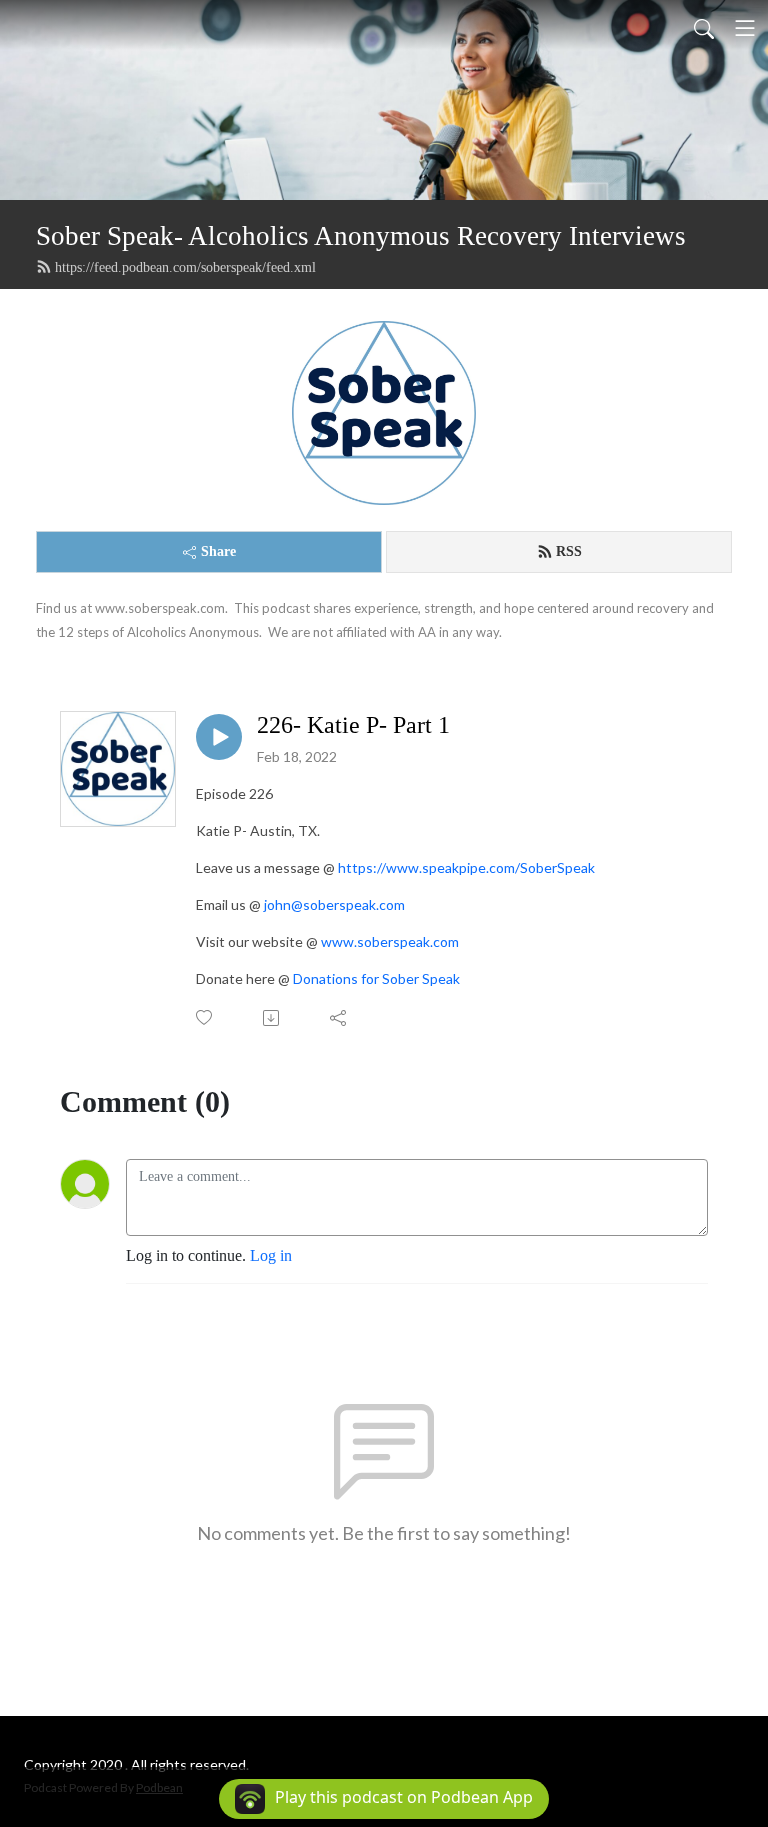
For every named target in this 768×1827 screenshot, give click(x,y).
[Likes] (205, 1017)
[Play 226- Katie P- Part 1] (219, 737)
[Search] (704, 28)
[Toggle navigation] (745, 28)
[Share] (339, 1018)
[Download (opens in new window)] (272, 1018)
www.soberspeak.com (390, 941)
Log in (271, 1255)
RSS (569, 551)
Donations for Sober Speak (376, 978)
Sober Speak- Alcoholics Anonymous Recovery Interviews (361, 236)
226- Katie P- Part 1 (353, 725)
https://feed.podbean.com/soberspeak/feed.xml (185, 267)
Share (218, 551)
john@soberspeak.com (334, 904)
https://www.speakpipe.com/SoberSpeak (466, 867)
